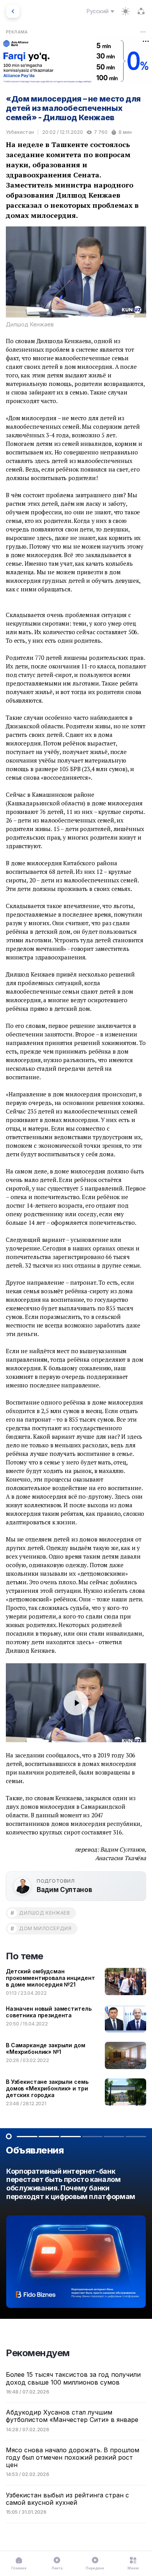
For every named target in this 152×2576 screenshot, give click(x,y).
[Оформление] (125, 11)
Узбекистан (20, 132)
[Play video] (76, 1703)
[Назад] (13, 11)
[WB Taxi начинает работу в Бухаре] (76, 2240)
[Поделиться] (141, 11)
